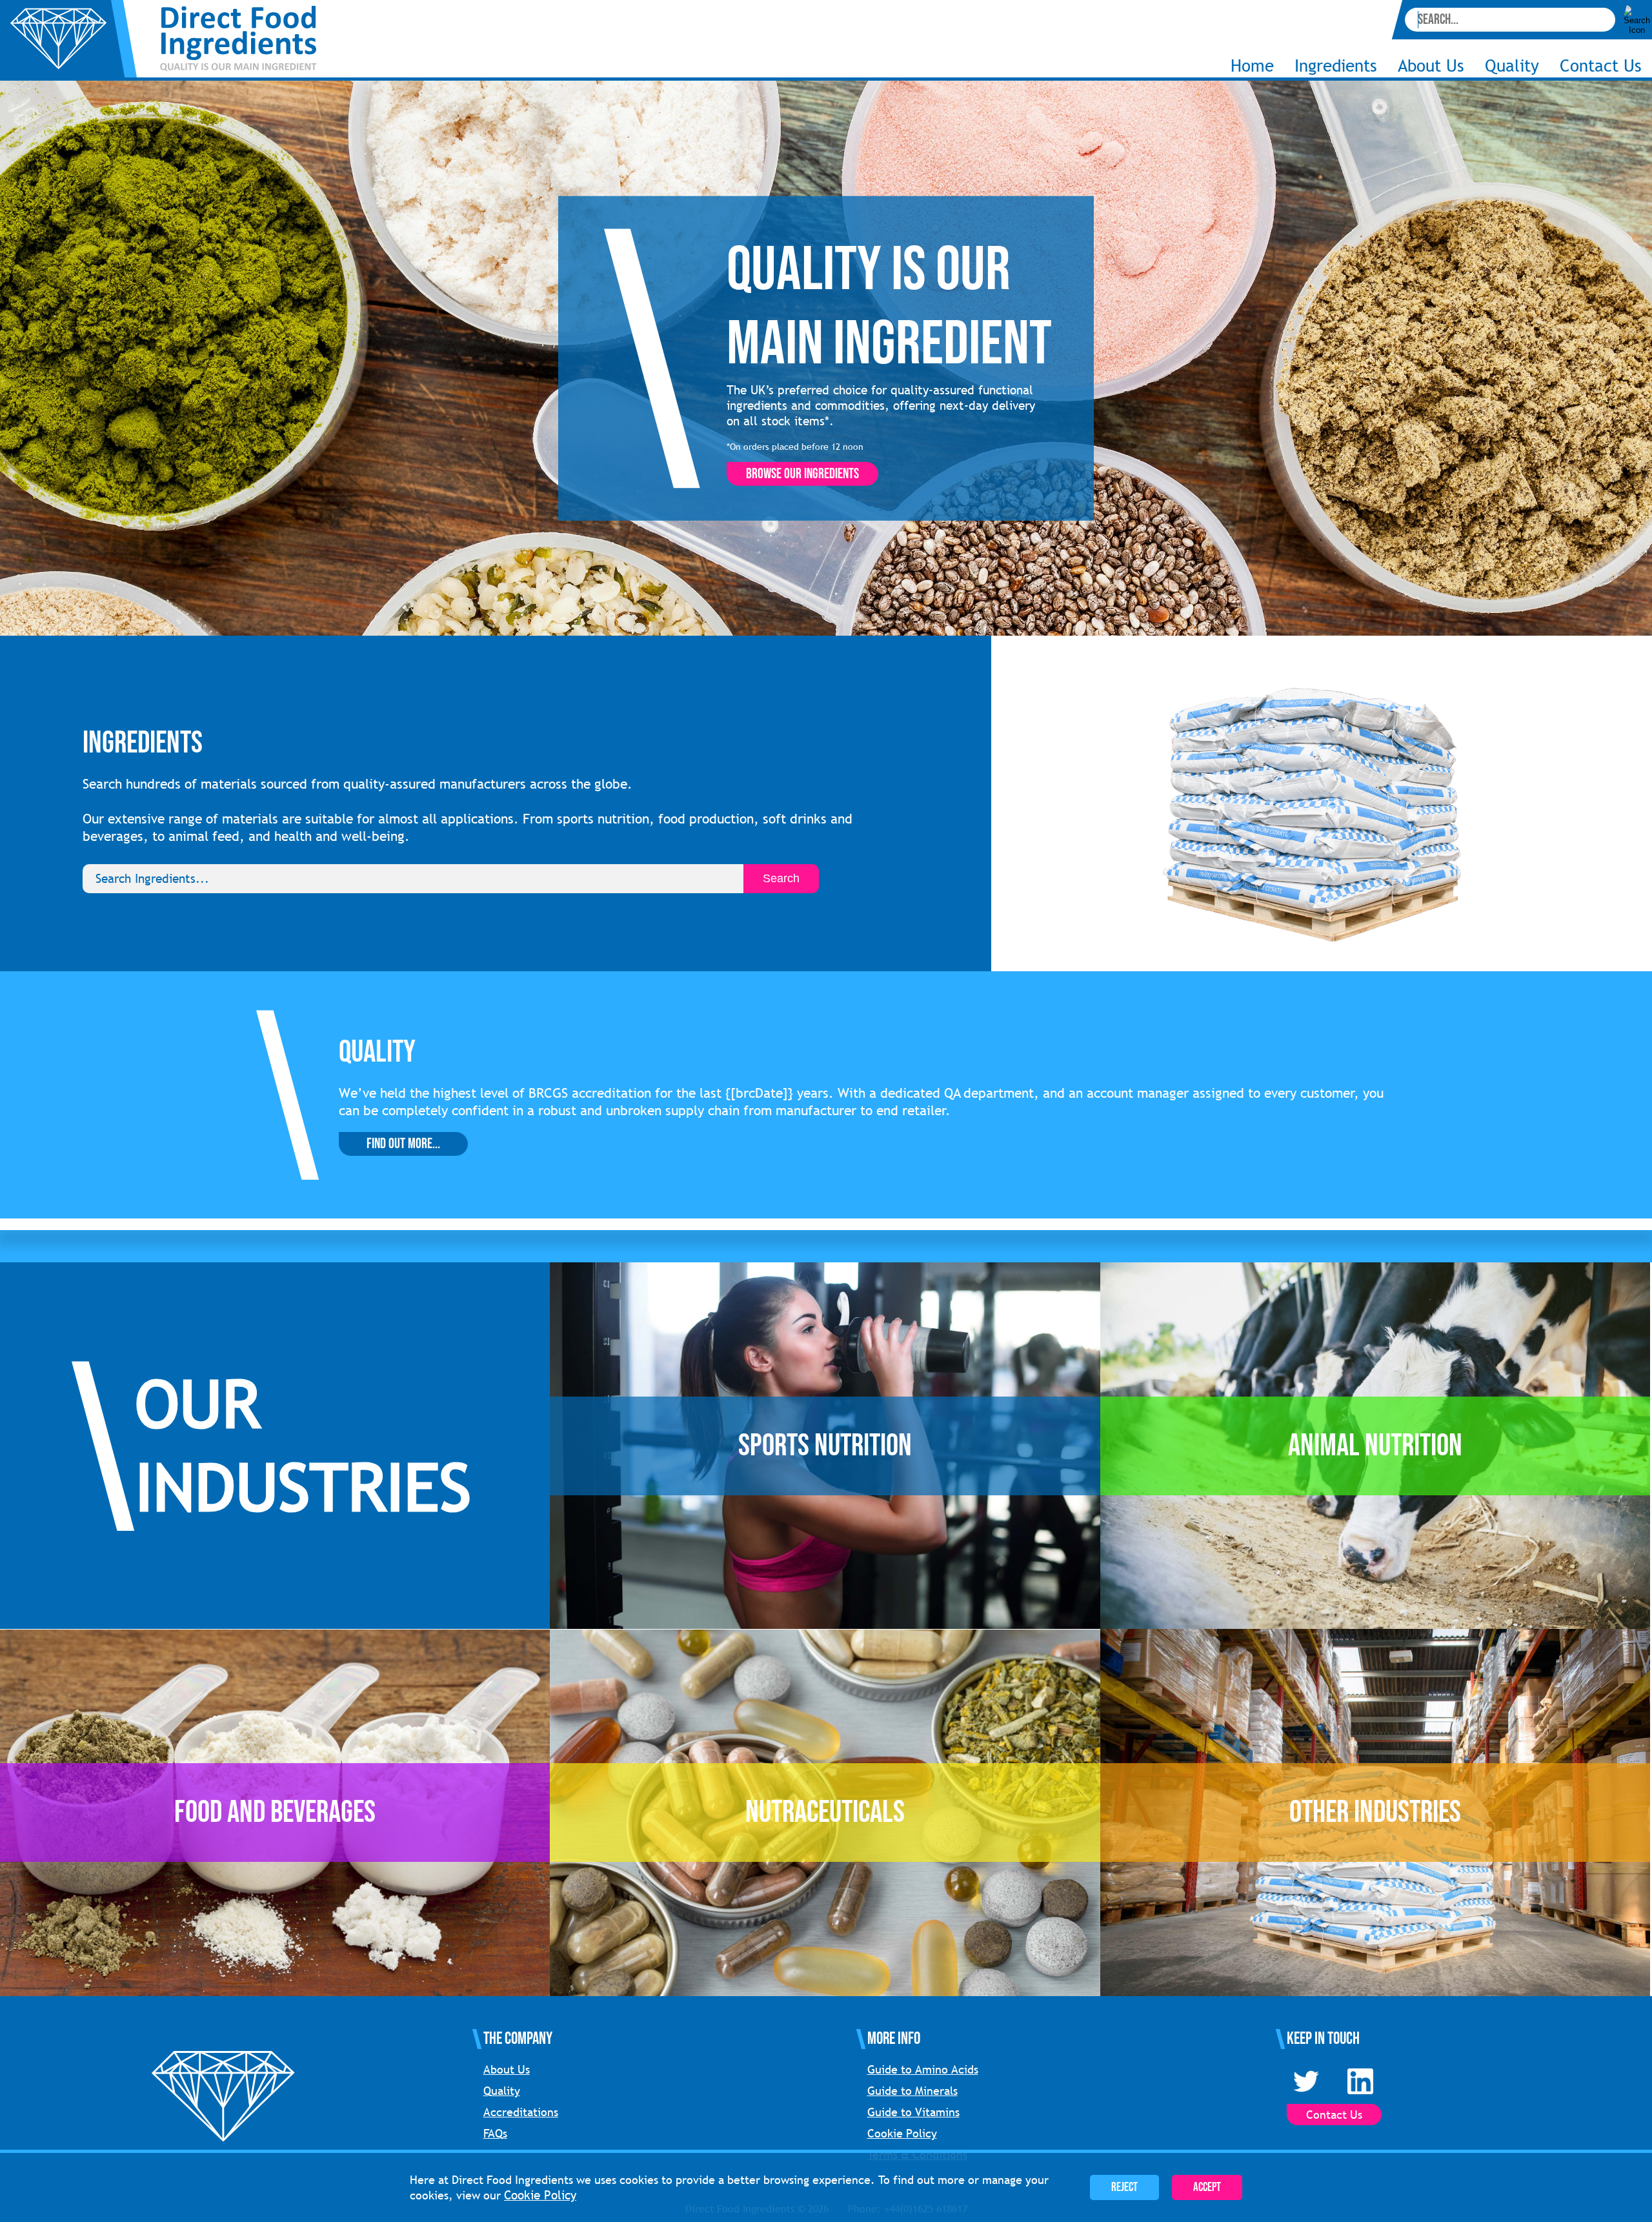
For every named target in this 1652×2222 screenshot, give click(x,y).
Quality (1512, 66)
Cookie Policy (902, 2133)
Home (1252, 66)
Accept (1207, 2187)
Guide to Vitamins (913, 2112)
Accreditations (521, 2112)
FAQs (495, 2133)
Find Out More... (403, 1144)
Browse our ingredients (802, 474)
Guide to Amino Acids (923, 2069)
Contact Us (1601, 66)
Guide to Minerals (912, 2091)
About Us (507, 2069)
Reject (1124, 2187)
